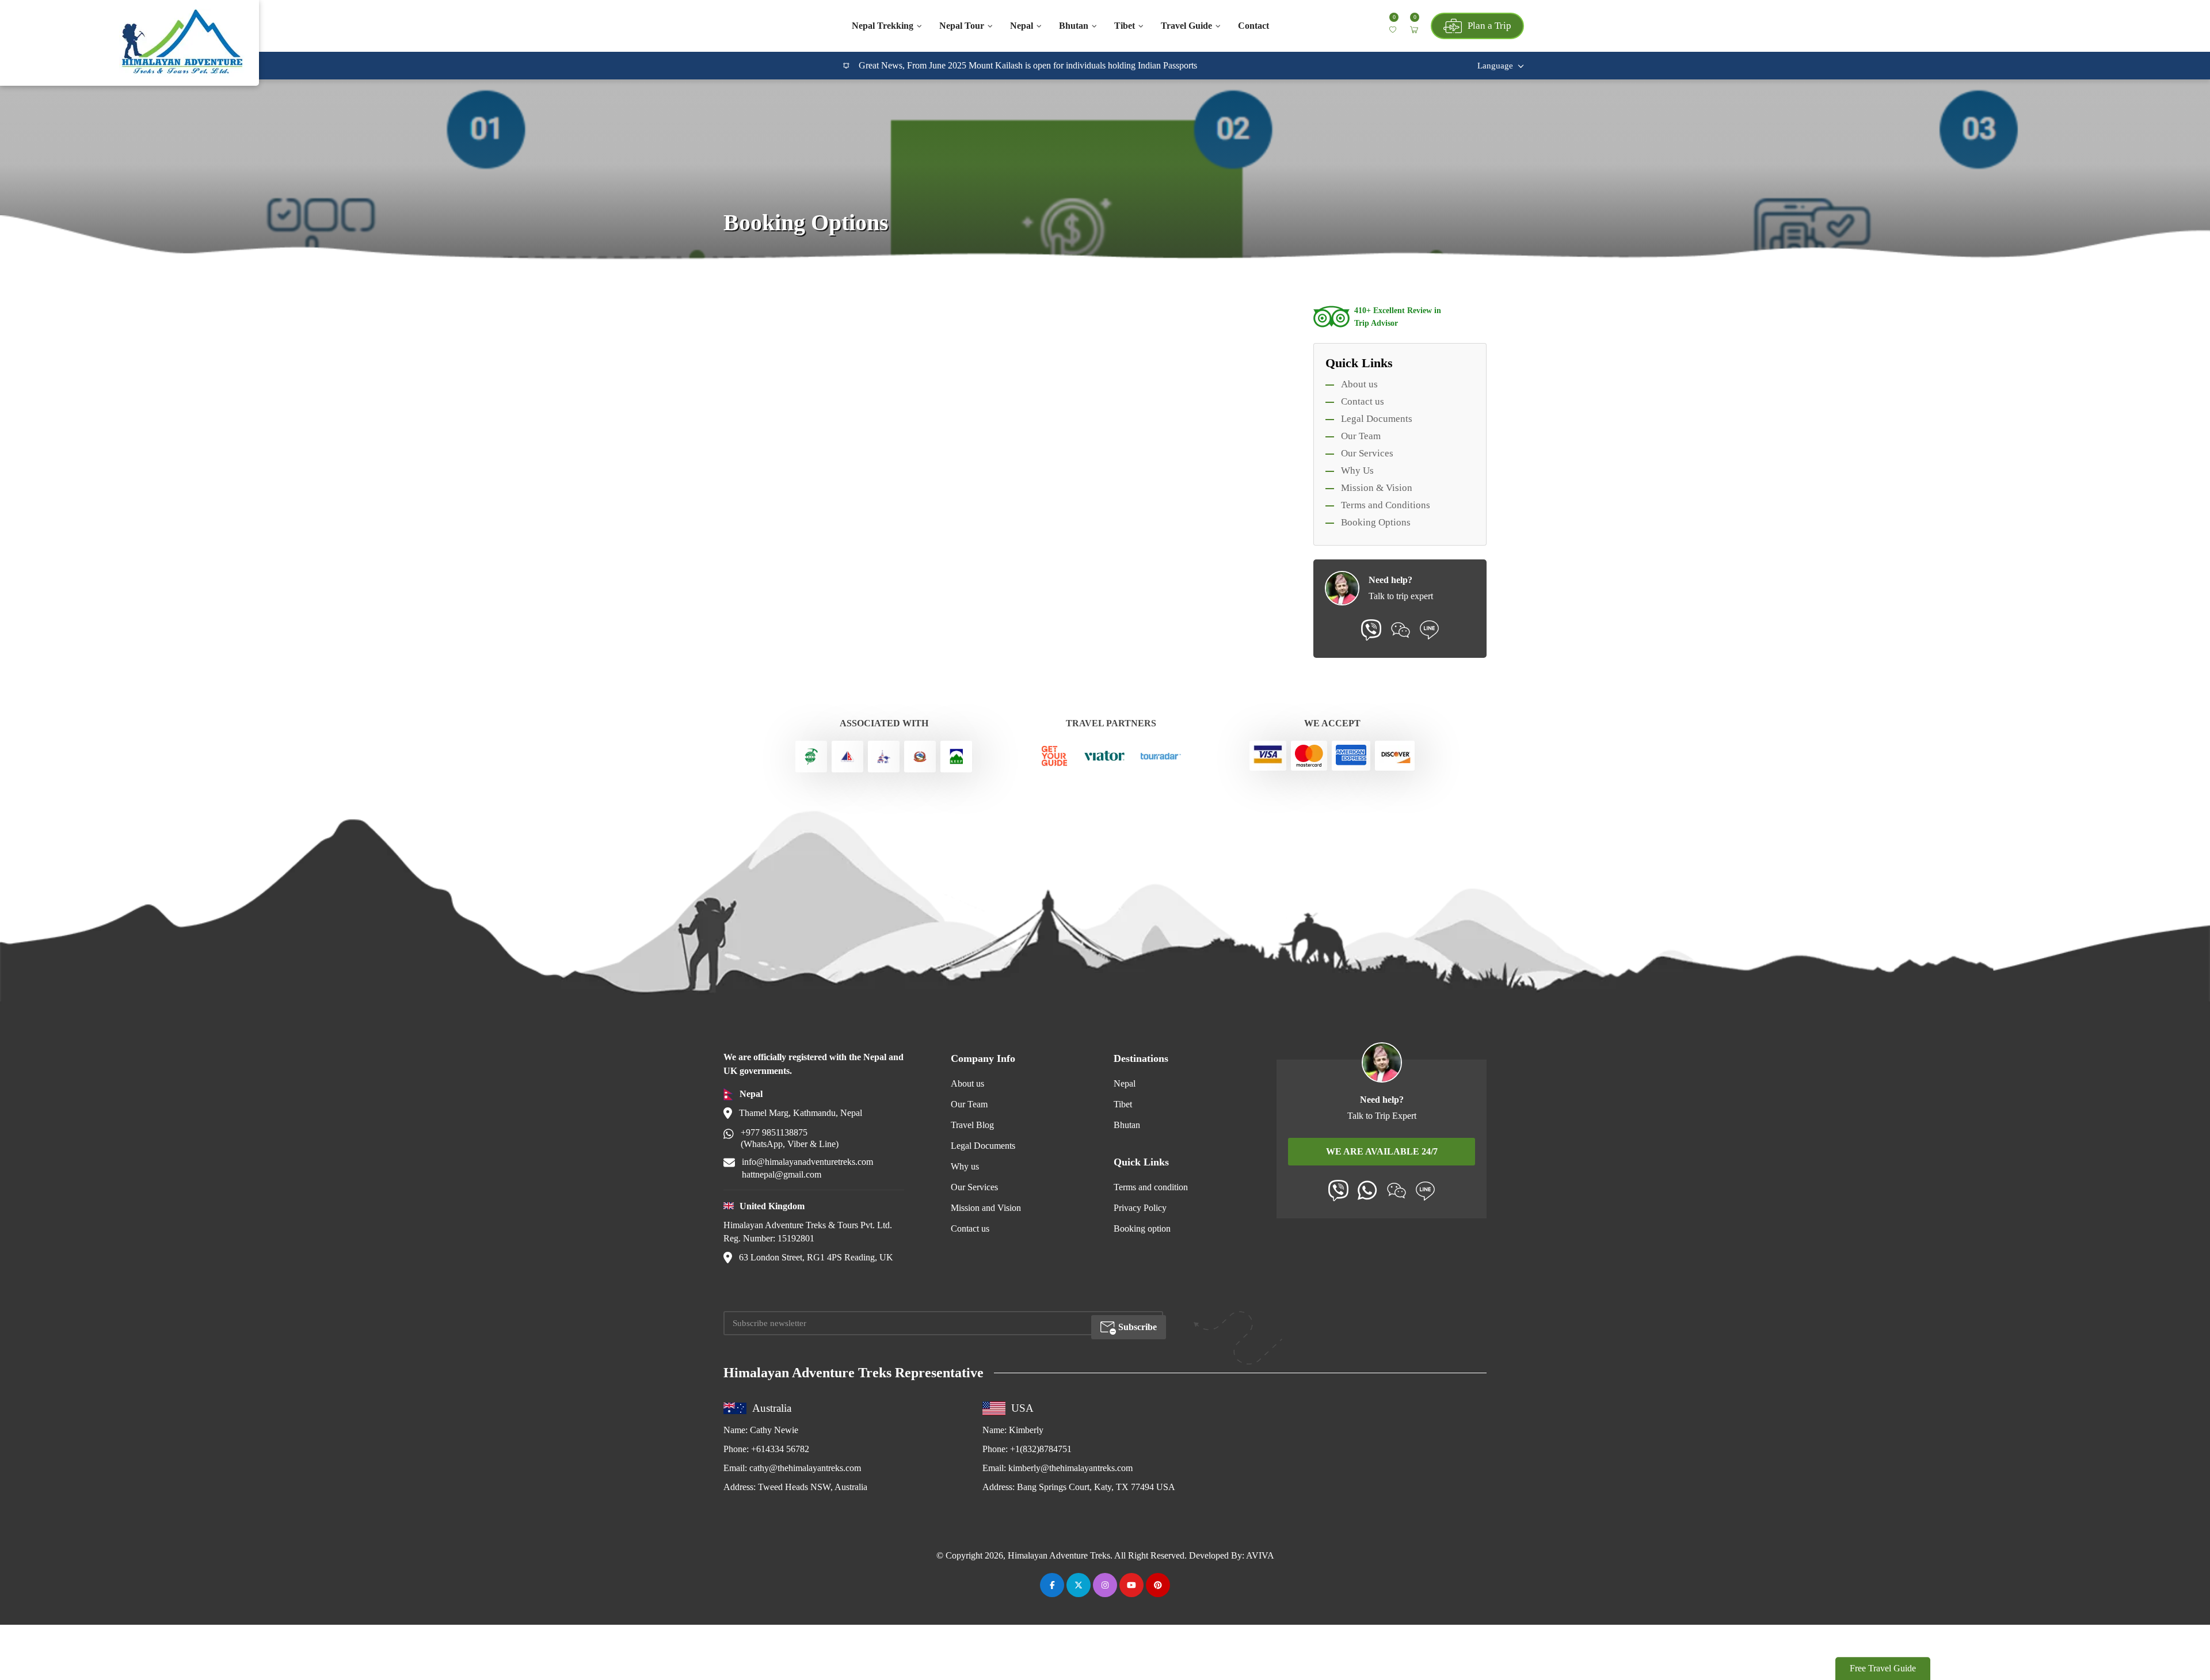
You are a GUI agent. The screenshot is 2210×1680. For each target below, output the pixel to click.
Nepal (1022, 26)
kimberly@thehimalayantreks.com (1070, 1468)
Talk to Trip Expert (1382, 1116)
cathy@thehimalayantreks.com (805, 1468)
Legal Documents (1377, 419)
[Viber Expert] (1338, 1191)
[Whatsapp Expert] (1367, 1190)
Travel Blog (972, 1125)
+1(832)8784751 (1041, 1449)
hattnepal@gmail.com (782, 1174)
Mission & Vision (1377, 488)
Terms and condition (1151, 1187)
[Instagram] (1105, 1585)
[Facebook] (1052, 1585)
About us (1359, 384)
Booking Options (1376, 522)
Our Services (1367, 453)
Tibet (1125, 26)
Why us (965, 1166)
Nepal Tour (962, 26)
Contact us (1363, 401)
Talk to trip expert (1401, 596)
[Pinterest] (1158, 1585)
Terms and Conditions (1386, 505)
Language (1495, 66)
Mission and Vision (986, 1208)
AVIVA (1260, 1555)
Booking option (1142, 1228)
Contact (1253, 26)
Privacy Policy (1140, 1208)
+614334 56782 (780, 1449)
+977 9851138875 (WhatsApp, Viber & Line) (790, 1138)
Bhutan (1074, 26)
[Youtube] (1131, 1585)
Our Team (1361, 436)
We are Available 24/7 (1382, 1151)
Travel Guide (1186, 26)
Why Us (1357, 471)
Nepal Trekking (883, 26)
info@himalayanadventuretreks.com (807, 1162)
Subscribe (1136, 1327)
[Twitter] (1079, 1585)
